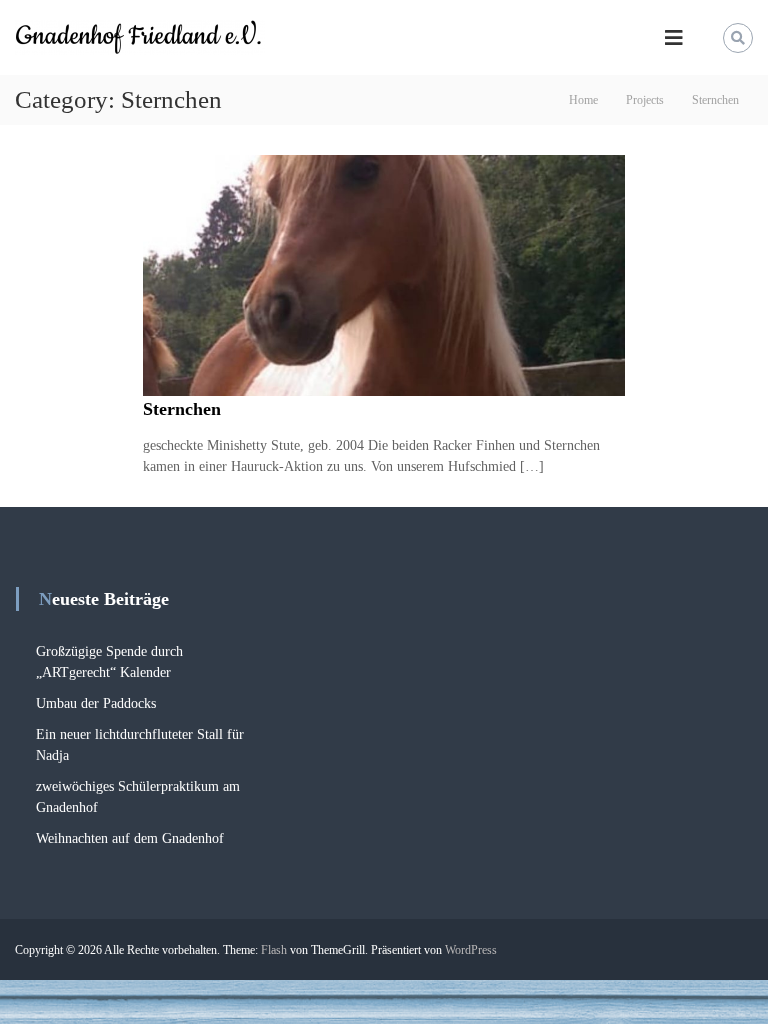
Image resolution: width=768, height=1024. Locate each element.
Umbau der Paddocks (96, 703)
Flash (274, 950)
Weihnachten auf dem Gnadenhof (130, 838)
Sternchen (182, 409)
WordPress (471, 950)
